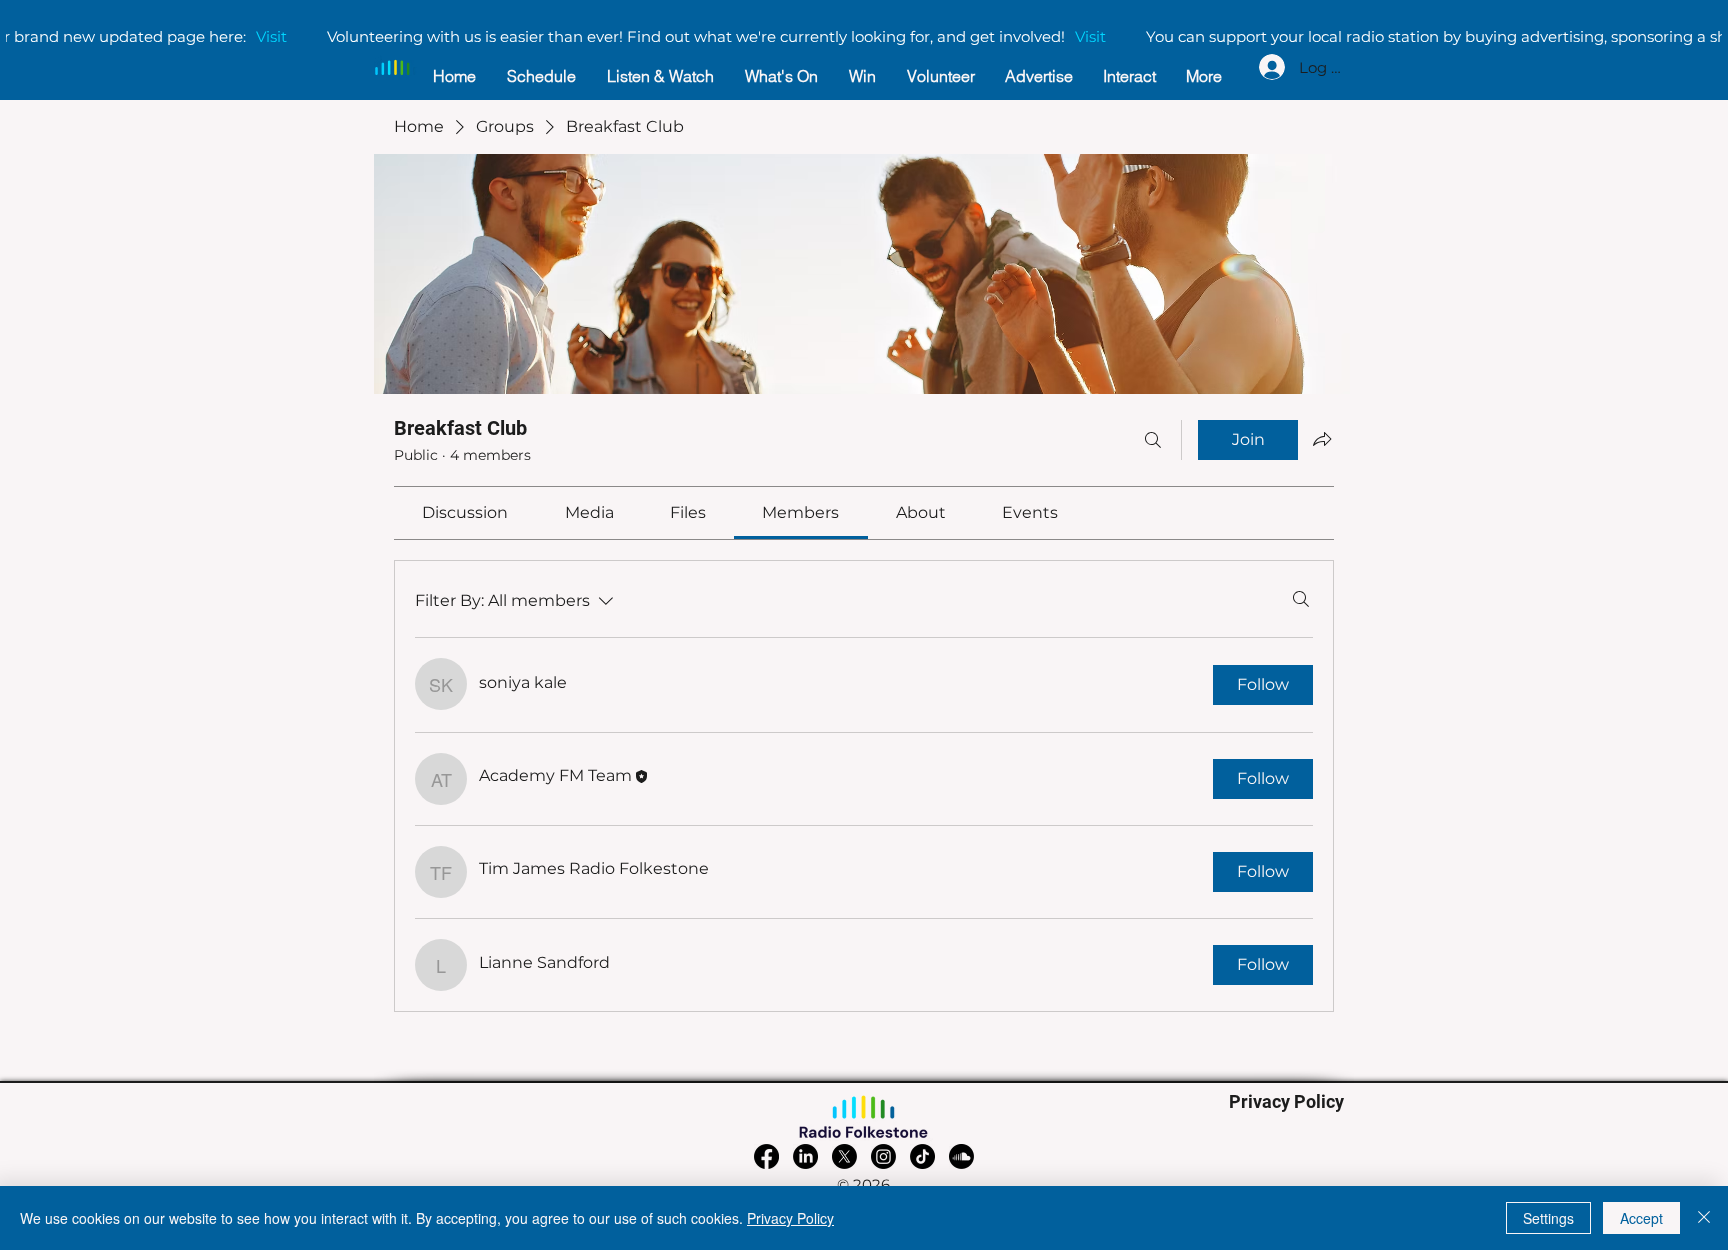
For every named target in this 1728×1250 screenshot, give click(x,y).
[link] (465, 512)
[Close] (1704, 1218)
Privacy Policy (790, 1218)
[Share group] (1322, 439)
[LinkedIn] (805, 1156)
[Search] (1153, 440)
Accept (1641, 1218)
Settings (1548, 1218)
